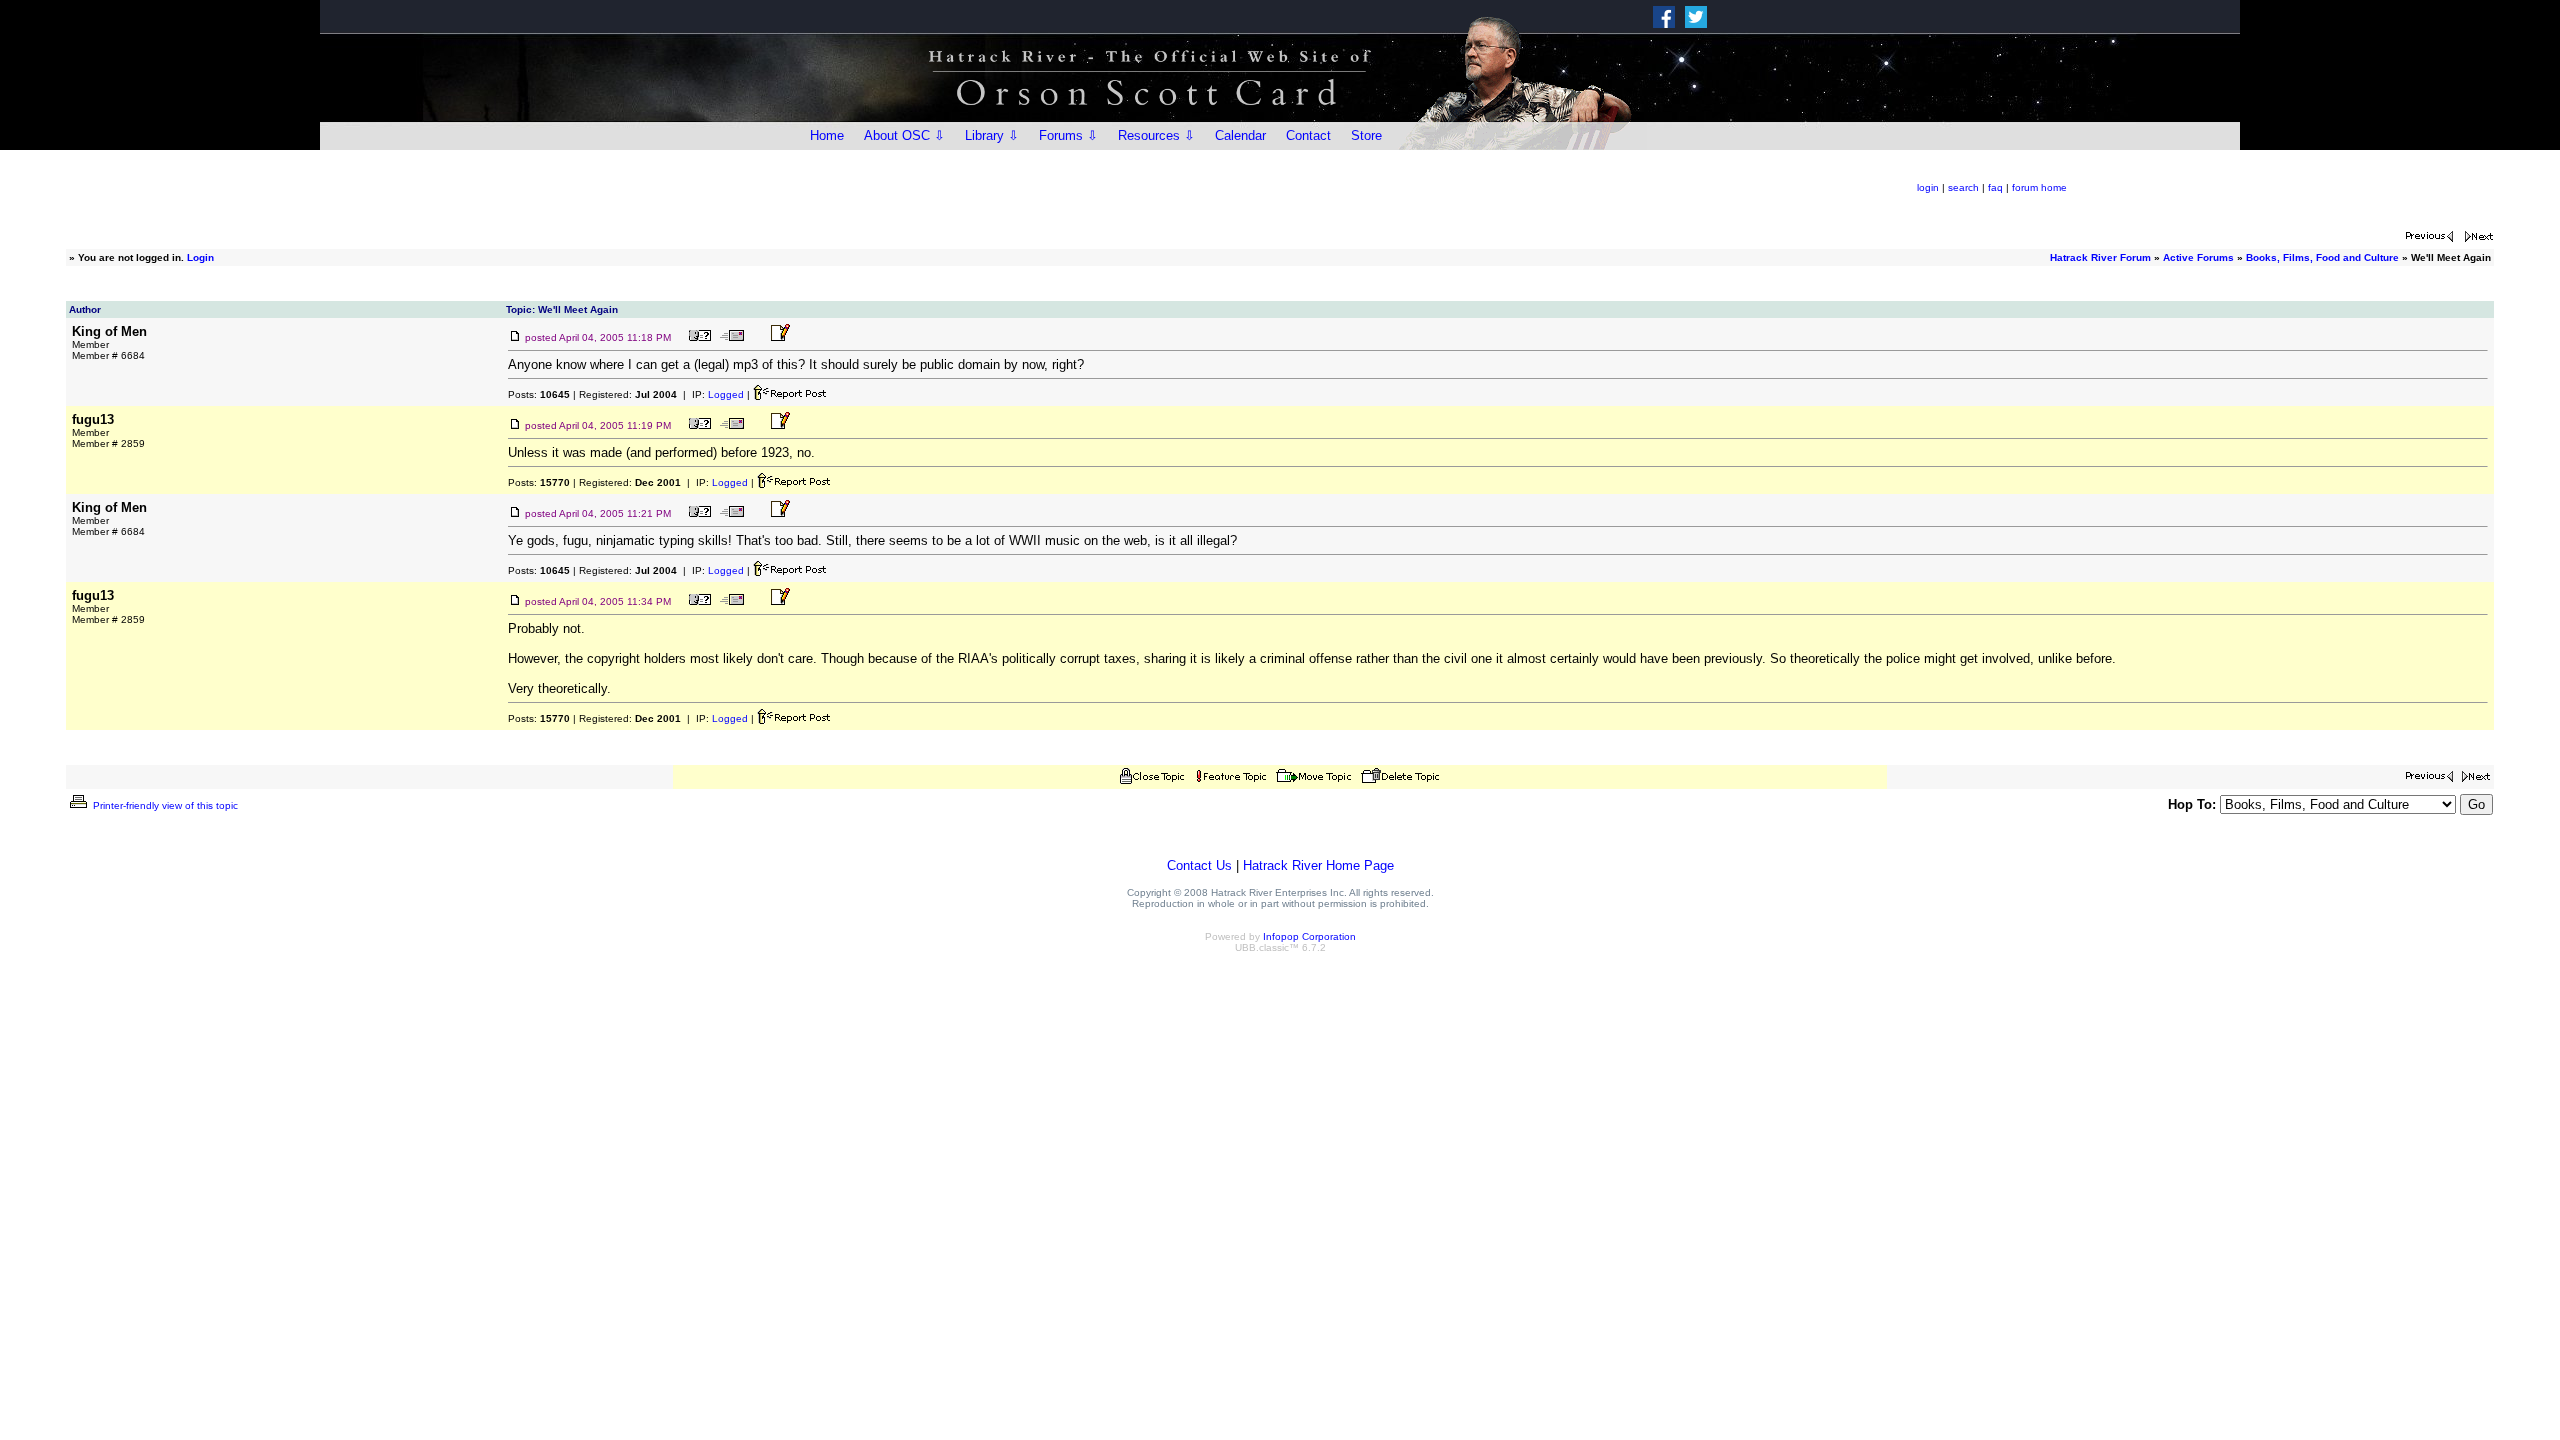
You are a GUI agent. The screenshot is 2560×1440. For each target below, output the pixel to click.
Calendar (1240, 135)
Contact (1308, 135)
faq (1995, 187)
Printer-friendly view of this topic (164, 805)
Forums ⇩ (1068, 135)
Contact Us (1199, 865)
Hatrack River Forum (2100, 257)
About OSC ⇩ (904, 135)
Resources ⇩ (1156, 135)
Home (827, 135)
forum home (2039, 187)
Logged (726, 394)
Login (200, 257)
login (1928, 187)
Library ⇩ (992, 135)
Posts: (539, 394)
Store (1366, 135)
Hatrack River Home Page (1318, 865)
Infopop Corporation (1309, 936)
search (1963, 187)
